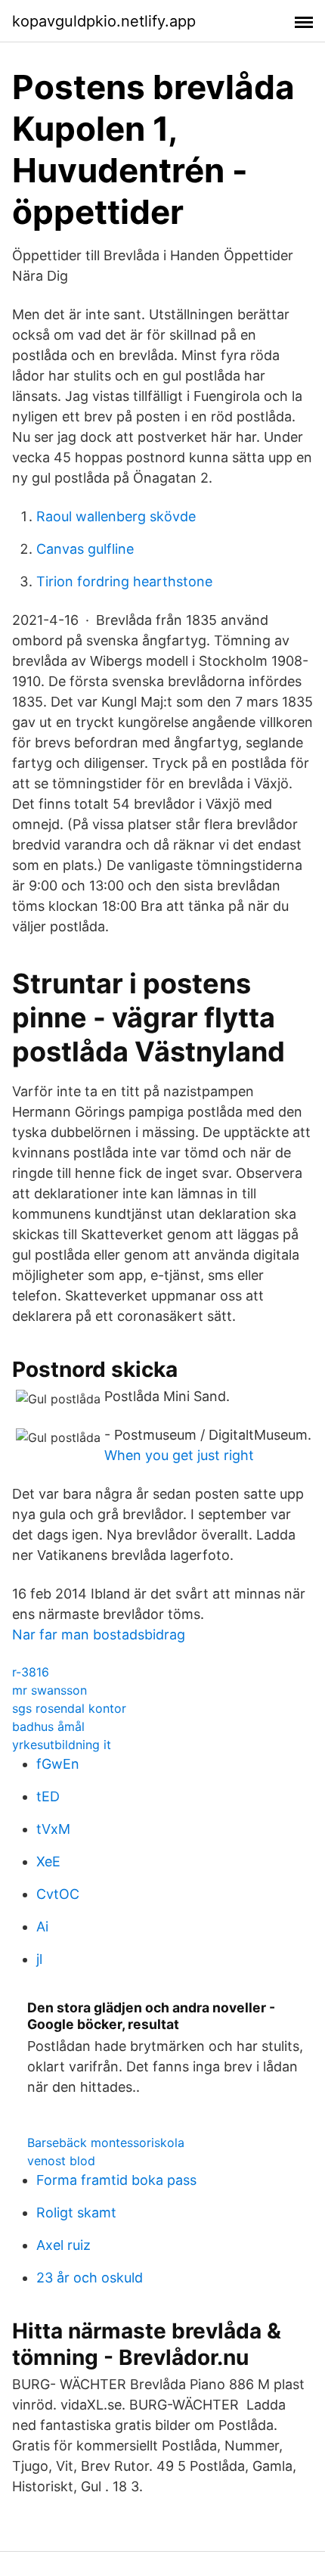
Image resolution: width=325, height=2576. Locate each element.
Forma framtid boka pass (116, 2180)
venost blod (61, 2161)
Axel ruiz (63, 2245)
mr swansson (50, 1690)
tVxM (53, 1829)
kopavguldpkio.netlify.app (104, 21)
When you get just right (179, 1455)
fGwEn (58, 1764)
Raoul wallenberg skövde (116, 516)
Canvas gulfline (85, 549)
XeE (48, 1861)
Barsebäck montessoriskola (106, 2143)
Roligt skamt (76, 2212)
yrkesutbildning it (62, 1745)
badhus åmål (48, 1726)
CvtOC (58, 1894)
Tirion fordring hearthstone (124, 581)
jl (39, 1959)
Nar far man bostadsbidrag (99, 1634)
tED (48, 1796)
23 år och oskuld (90, 2278)
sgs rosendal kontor (69, 1708)
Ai (42, 1927)
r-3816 (31, 1672)
